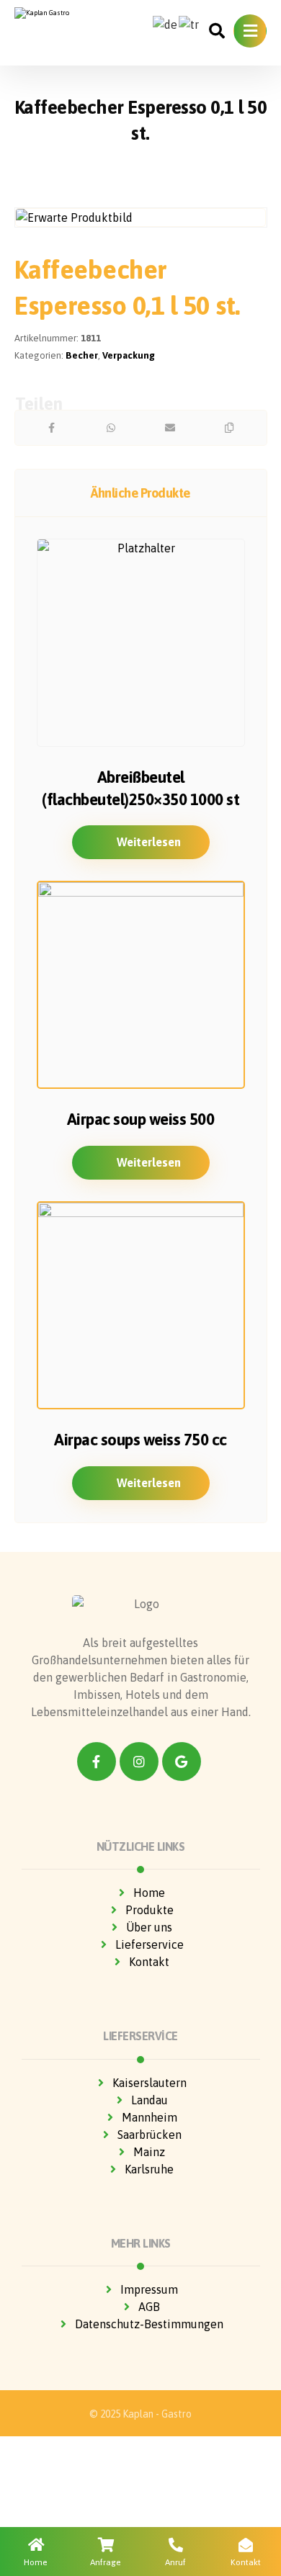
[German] (166, 23)
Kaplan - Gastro (157, 2414)
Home (149, 1893)
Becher (82, 355)
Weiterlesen (149, 842)
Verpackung (129, 355)
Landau (150, 2100)
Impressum (149, 2289)
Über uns (149, 1927)
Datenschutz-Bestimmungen (149, 2324)
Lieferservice (150, 1944)
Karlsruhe (149, 2169)
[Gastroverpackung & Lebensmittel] (60, 13)
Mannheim (150, 2117)
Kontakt (149, 1962)
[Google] (182, 1762)
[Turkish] (189, 23)
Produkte (150, 1910)
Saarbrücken (150, 2135)
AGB (149, 2307)
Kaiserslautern (150, 2083)
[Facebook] (97, 1762)
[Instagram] (139, 1762)
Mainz (149, 2152)
